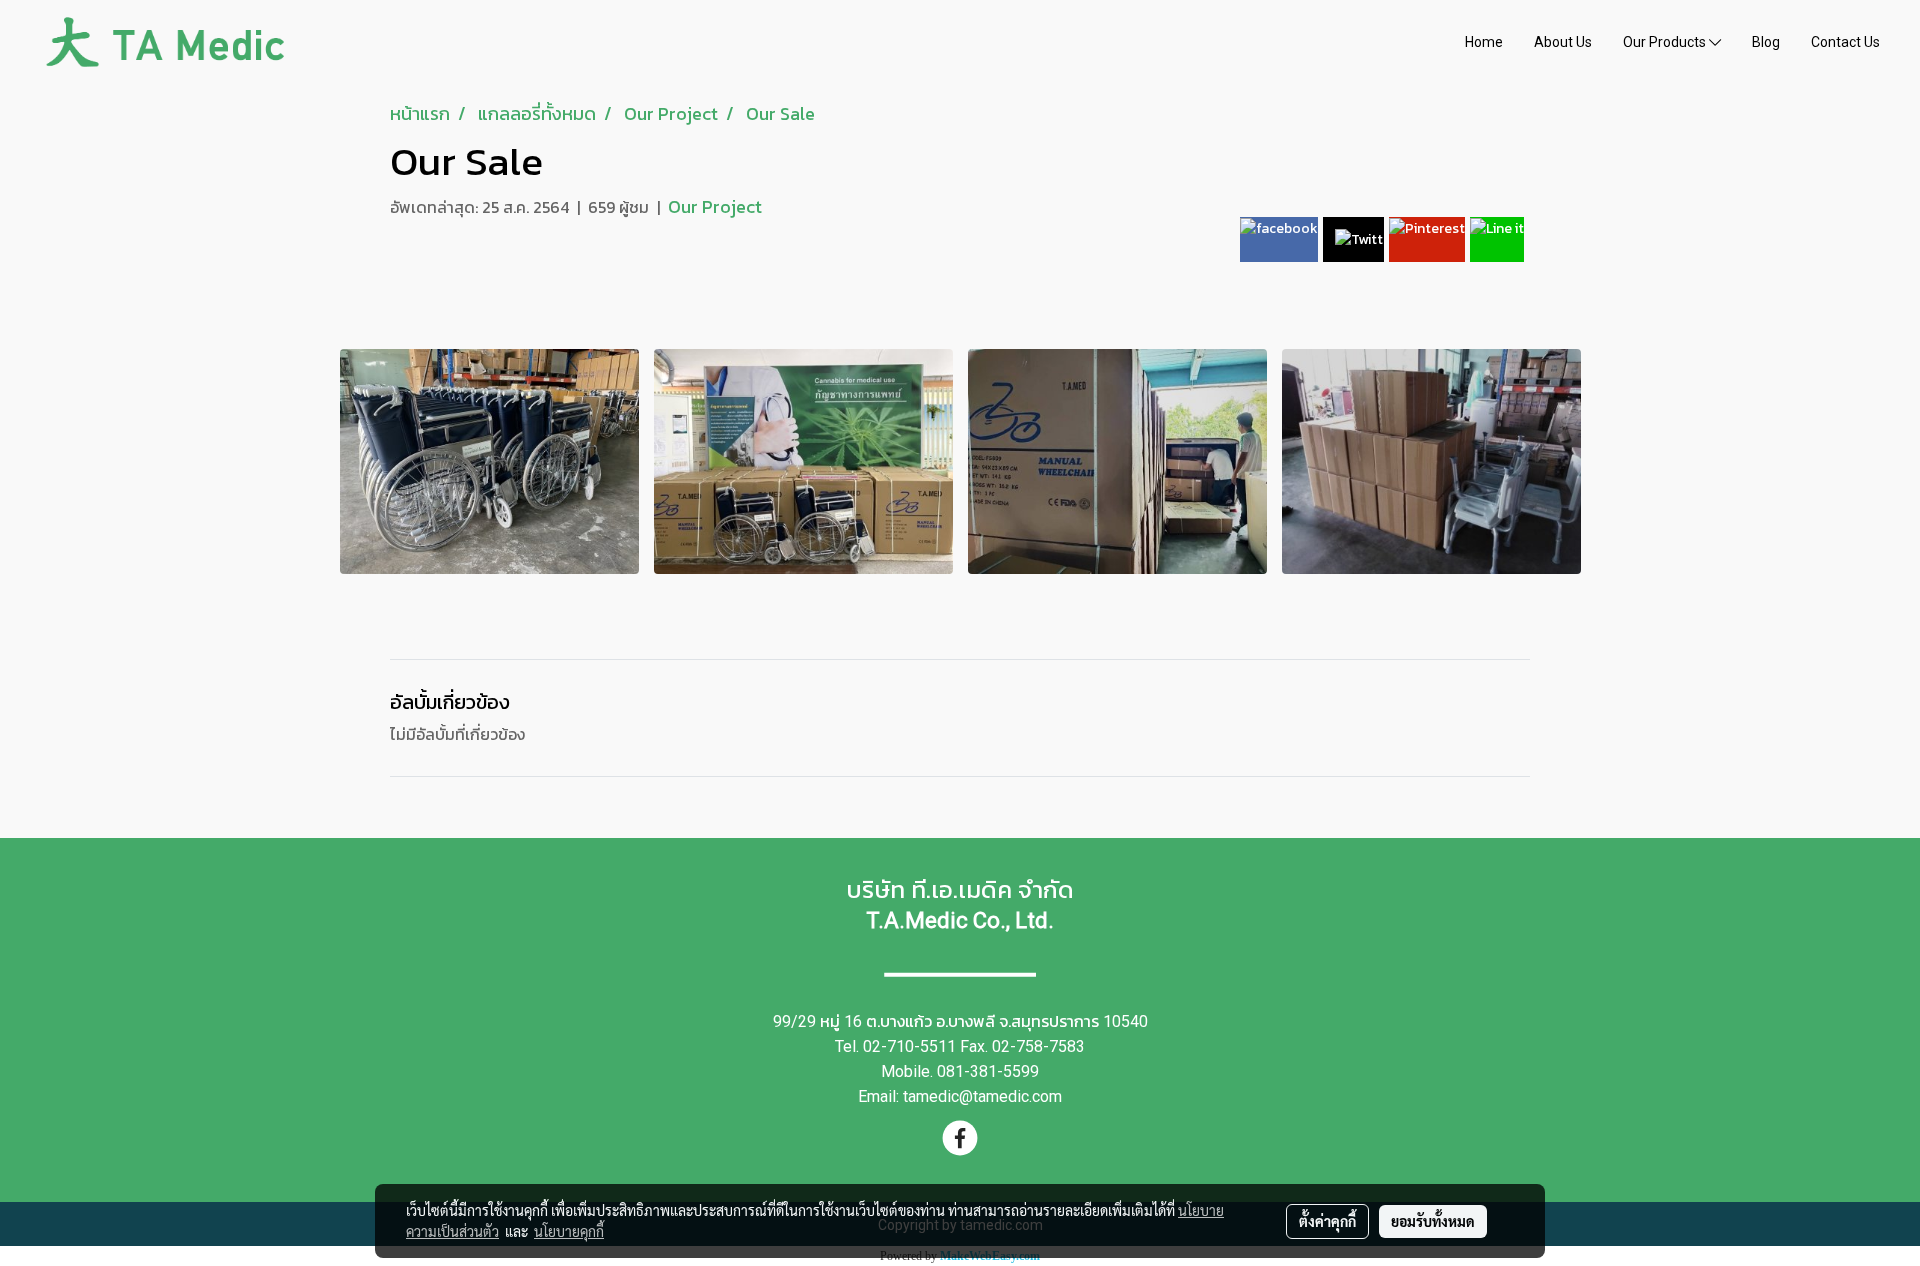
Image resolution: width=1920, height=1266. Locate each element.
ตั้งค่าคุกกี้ (1327, 1221)
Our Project (715, 206)
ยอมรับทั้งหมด (1433, 1221)
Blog (1766, 42)
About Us (1563, 42)
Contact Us (1845, 42)
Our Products (1666, 42)
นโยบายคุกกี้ (569, 1231)
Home (1484, 42)
